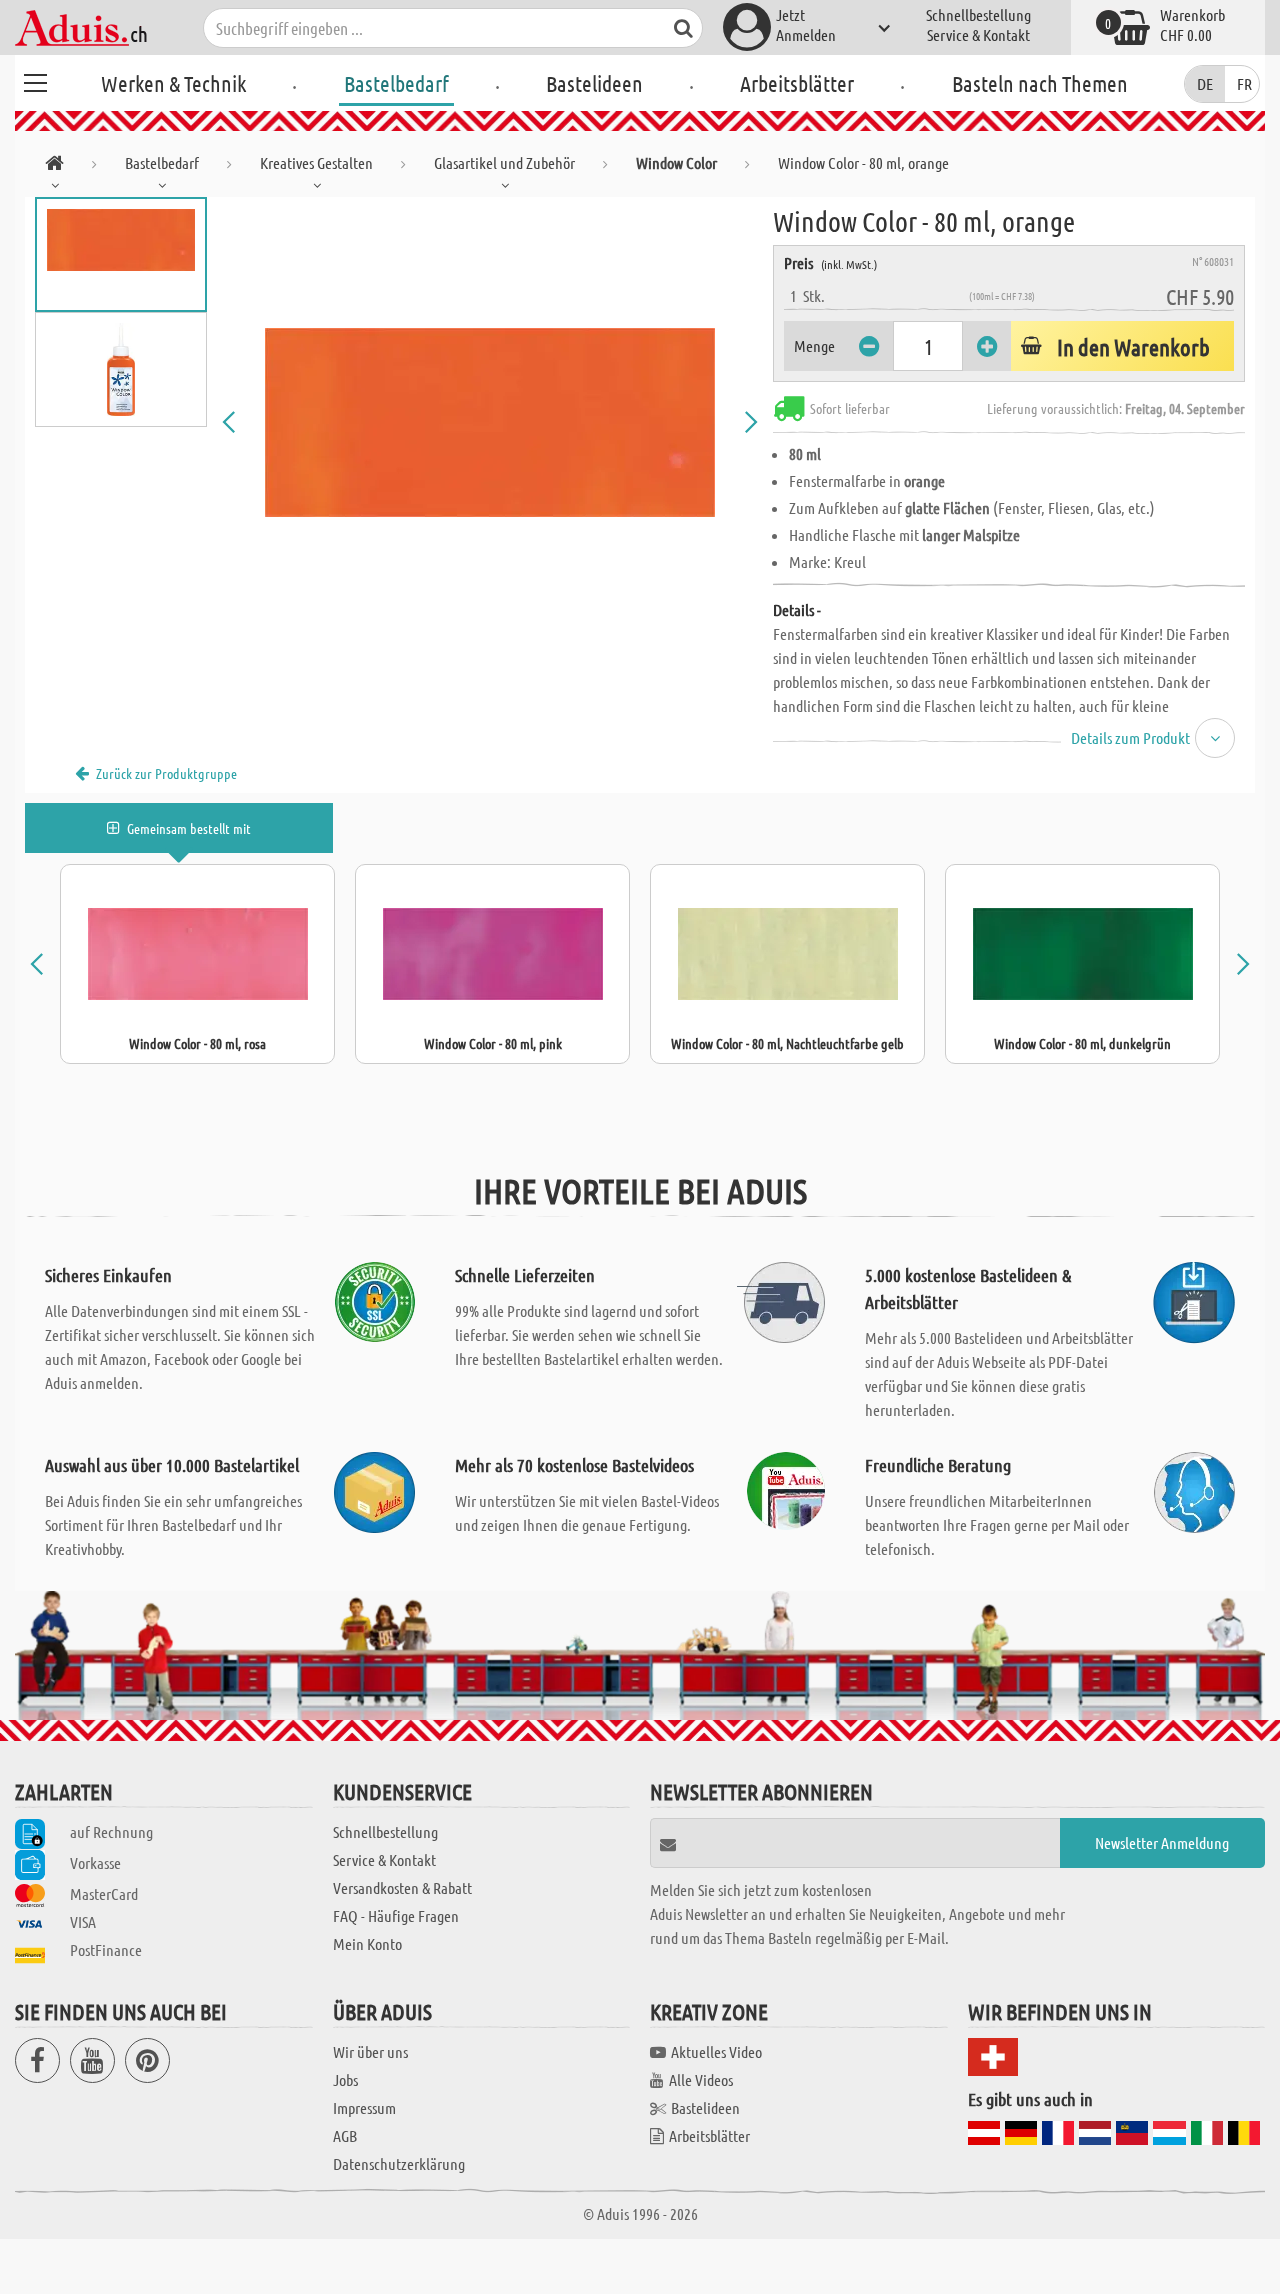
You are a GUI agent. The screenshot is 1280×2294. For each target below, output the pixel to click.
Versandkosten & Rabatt (402, 1887)
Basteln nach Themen (1040, 83)
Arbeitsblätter (797, 83)
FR (1244, 83)
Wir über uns (370, 2051)
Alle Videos (701, 2079)
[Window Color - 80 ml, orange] (490, 422)
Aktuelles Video (716, 2051)
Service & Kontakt (978, 34)
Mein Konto (367, 1943)
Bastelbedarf (396, 83)
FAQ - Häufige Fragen (396, 1915)
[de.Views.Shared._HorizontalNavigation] (54, 166)
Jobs (345, 2079)
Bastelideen (594, 83)
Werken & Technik (173, 83)
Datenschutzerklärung (399, 2163)
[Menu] (35, 80)
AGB (345, 2135)
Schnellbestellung (978, 14)
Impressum (364, 2107)
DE (1205, 83)
